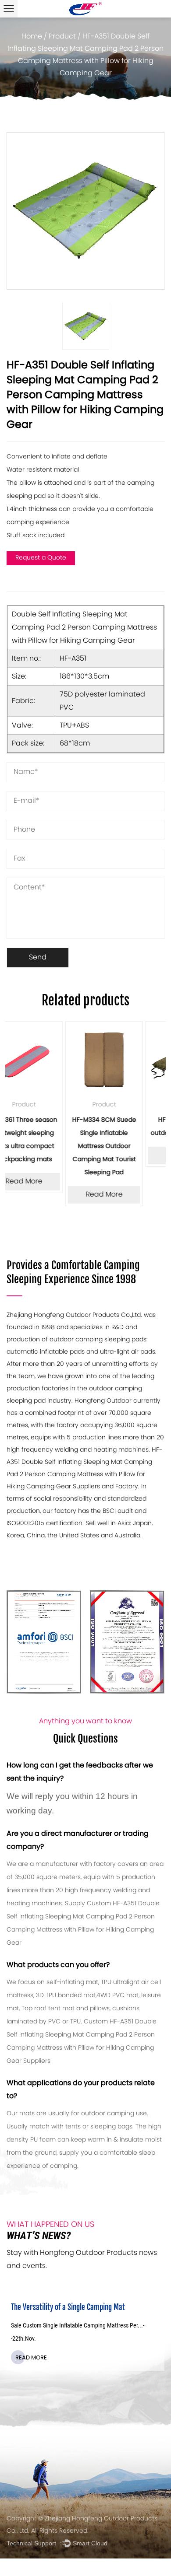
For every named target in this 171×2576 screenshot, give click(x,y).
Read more (50, 2371)
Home (32, 37)
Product (62, 37)
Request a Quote (41, 558)
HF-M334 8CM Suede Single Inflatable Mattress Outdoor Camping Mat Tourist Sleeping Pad (47, 1146)
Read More (47, 1195)
